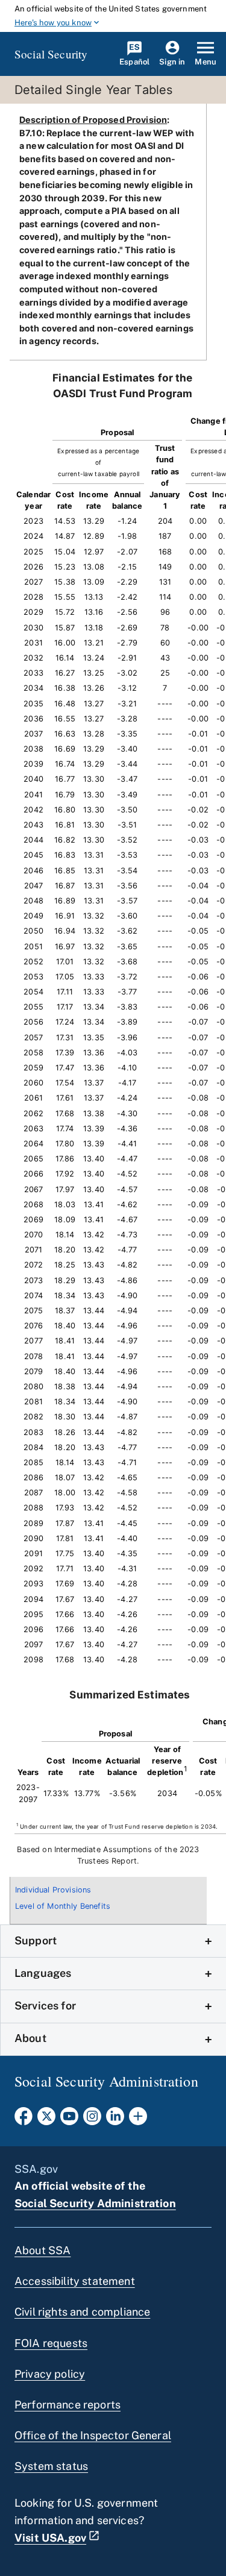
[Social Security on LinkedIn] (115, 2120)
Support (36, 1940)
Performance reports (67, 2405)
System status (51, 2466)
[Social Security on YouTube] (69, 2120)
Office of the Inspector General (93, 2435)
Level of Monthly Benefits (63, 1906)
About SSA (42, 2250)
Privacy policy (50, 2374)
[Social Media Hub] (138, 2120)
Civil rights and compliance (82, 2312)
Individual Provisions (53, 1890)
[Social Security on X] (46, 2120)
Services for (45, 2006)
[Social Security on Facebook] (24, 2120)
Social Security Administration (95, 2203)
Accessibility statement (75, 2281)
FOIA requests (51, 2343)
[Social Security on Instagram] (92, 2120)
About (30, 2038)
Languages (43, 1973)
